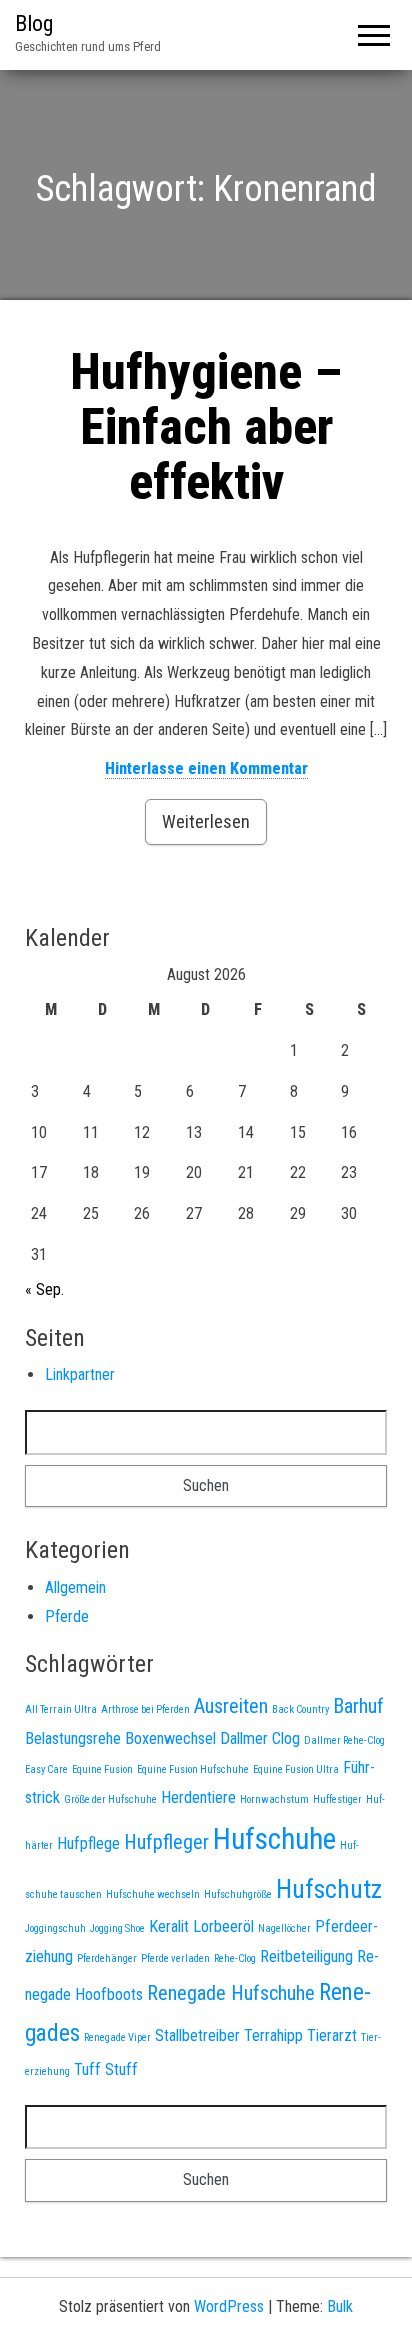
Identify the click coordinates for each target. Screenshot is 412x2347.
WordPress (229, 2306)
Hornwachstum (274, 1799)
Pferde (67, 1616)
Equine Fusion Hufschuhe (193, 1769)
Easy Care (46, 1769)
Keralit (169, 1926)
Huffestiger (337, 1799)
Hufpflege (88, 1843)
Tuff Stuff (106, 2069)
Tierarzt (332, 2035)
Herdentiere (198, 1797)
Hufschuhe (274, 1839)
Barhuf (358, 1706)
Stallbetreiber (197, 2035)
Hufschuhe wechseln (153, 1894)
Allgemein (75, 1587)
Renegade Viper (117, 2037)
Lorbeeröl (223, 1926)
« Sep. (44, 1289)
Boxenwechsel (170, 1738)
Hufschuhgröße (238, 1894)
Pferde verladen (175, 1958)
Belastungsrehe (73, 1738)
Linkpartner (80, 1374)
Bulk (340, 2306)
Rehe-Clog (235, 1958)
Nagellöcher (284, 1928)
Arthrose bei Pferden (145, 1709)
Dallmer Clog (260, 1738)
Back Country (300, 1709)
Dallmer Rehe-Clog (344, 1740)
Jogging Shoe (117, 1928)
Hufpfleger (166, 1842)
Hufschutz (329, 1889)
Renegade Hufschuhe (231, 1993)
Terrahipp (273, 2035)
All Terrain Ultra (61, 1709)
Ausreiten (231, 1706)
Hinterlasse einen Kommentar (206, 768)
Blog (34, 23)
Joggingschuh (55, 1928)
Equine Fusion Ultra (296, 1769)
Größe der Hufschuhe (110, 1799)
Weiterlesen (206, 821)
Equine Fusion (102, 1769)
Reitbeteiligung (306, 1956)
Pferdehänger (107, 1958)
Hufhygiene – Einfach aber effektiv (206, 427)
